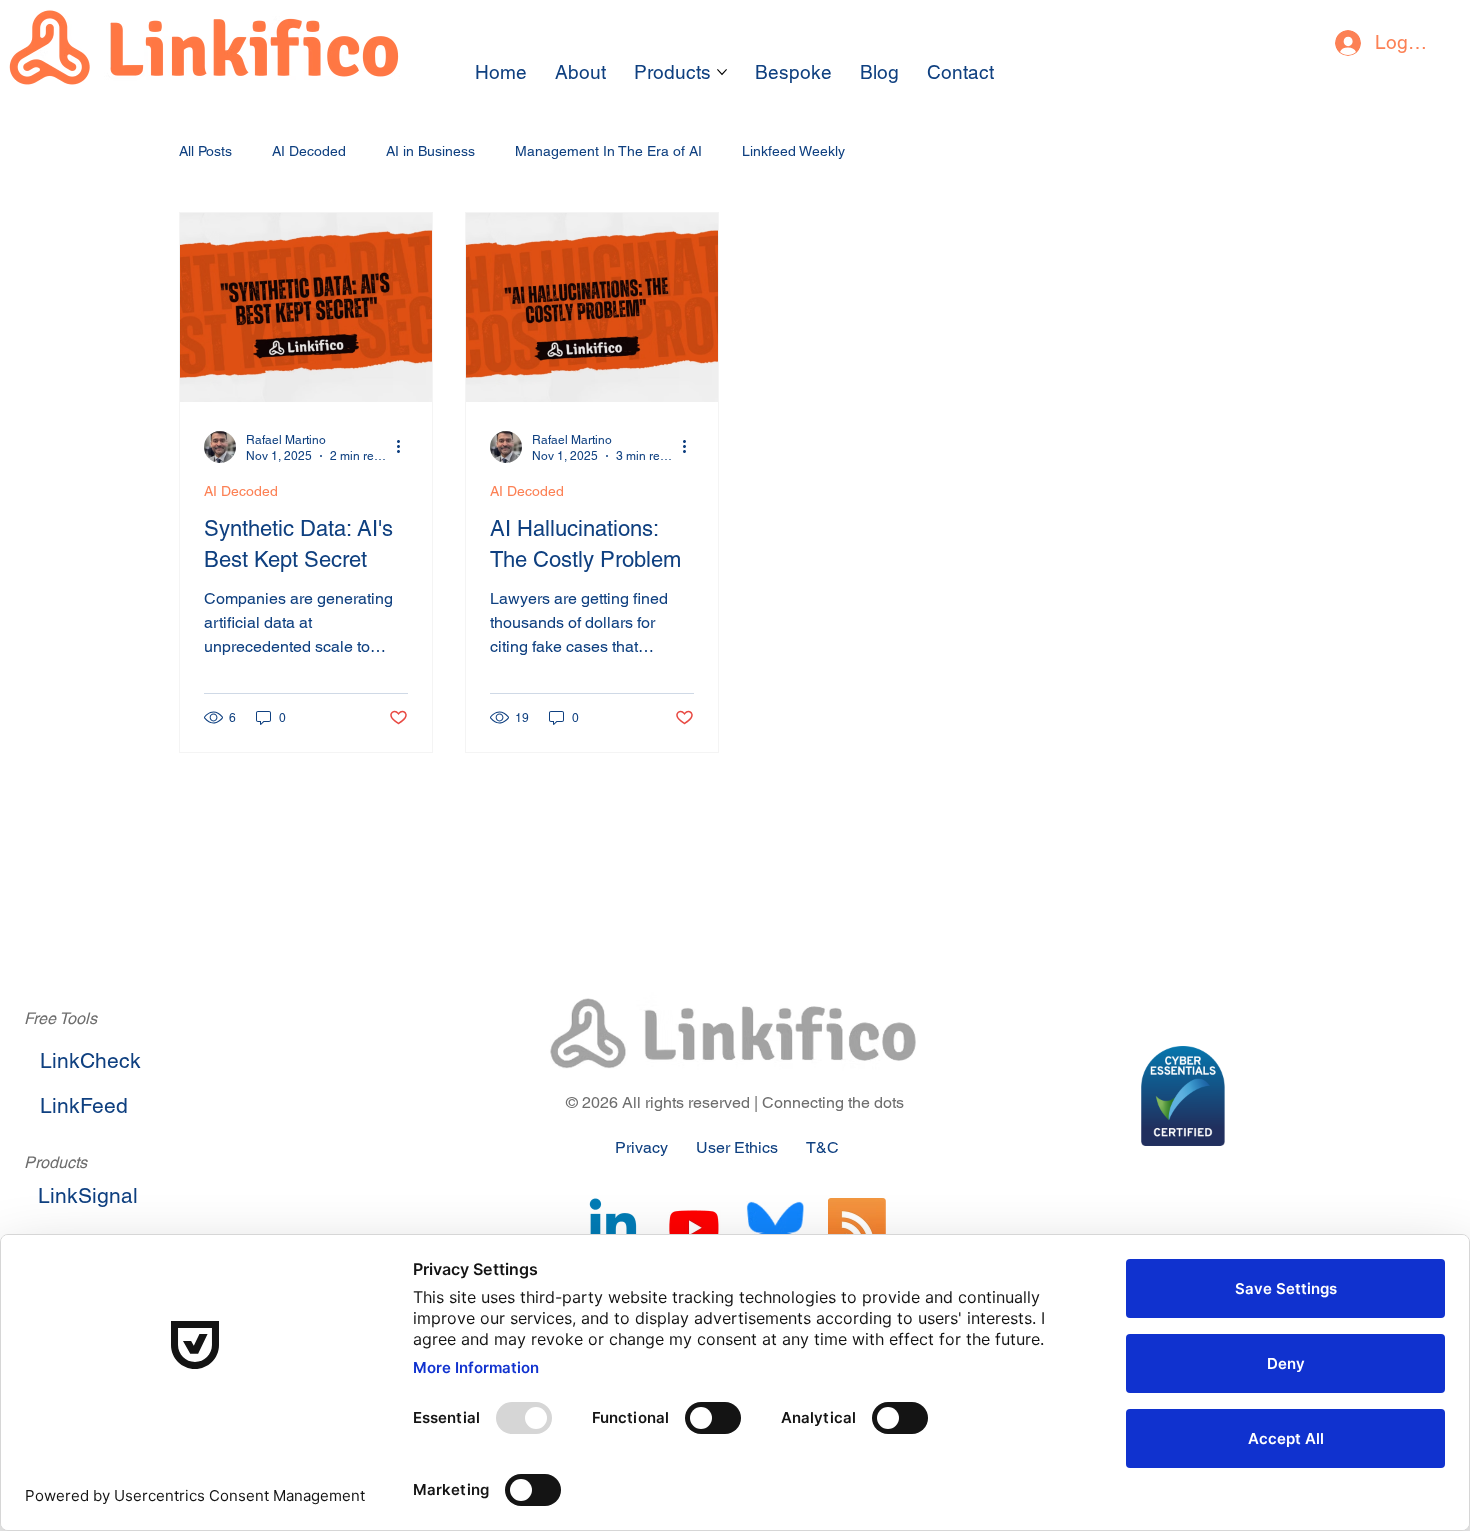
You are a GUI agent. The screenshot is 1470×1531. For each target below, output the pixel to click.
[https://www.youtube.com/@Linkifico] (694, 1227)
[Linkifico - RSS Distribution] (857, 1227)
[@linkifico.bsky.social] (775, 1227)
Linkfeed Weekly (793, 151)
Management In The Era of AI (608, 151)
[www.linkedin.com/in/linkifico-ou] (613, 1227)
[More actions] (405, 447)
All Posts (205, 151)
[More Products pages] (722, 72)
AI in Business (430, 151)
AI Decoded (309, 151)
